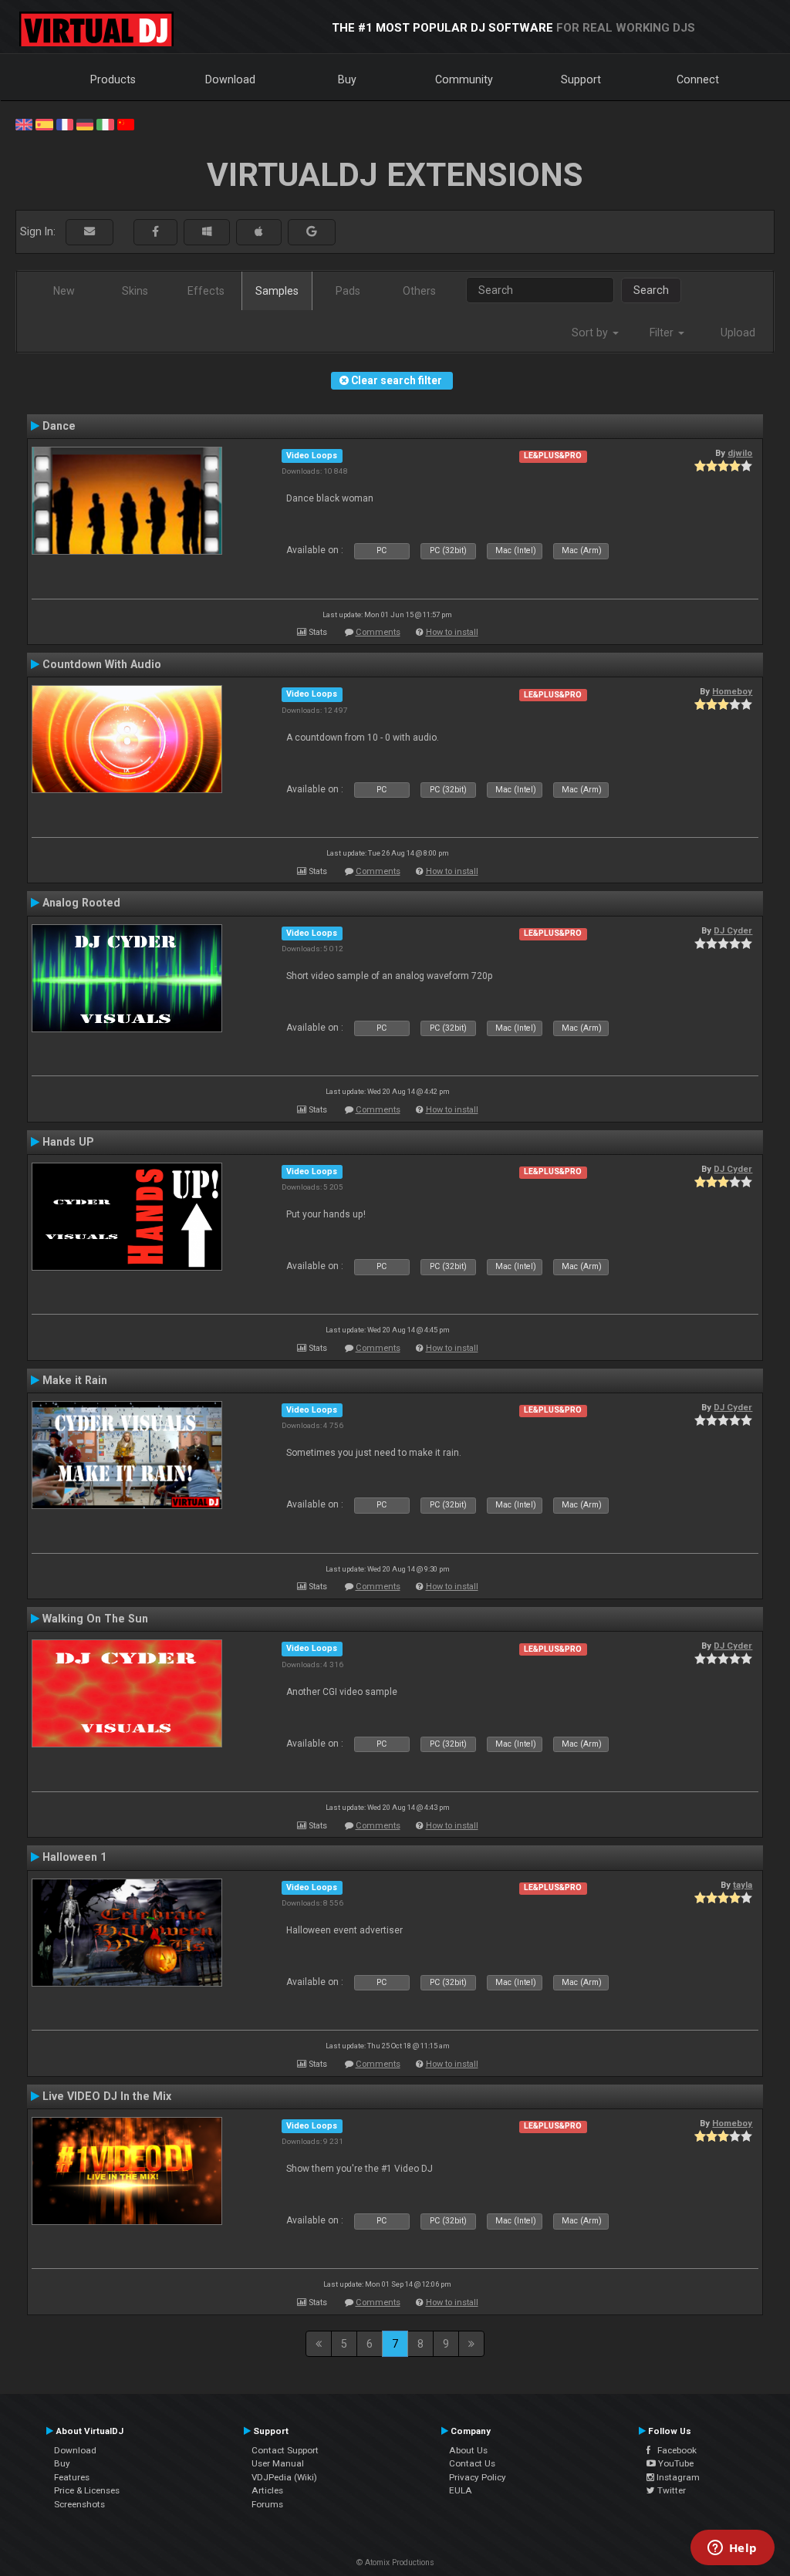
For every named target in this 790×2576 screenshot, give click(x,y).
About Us (468, 2450)
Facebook (674, 2450)
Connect (698, 79)
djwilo (740, 453)
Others (419, 291)
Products (113, 79)
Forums (267, 2504)
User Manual (278, 2463)
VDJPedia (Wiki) (284, 2477)
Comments (378, 632)
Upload (738, 333)
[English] (24, 123)
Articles (267, 2490)
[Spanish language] (44, 123)
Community (464, 79)
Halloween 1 (74, 1857)
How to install (452, 632)
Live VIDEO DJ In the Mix (107, 2096)
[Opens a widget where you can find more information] (732, 2549)
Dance (59, 426)
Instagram (677, 2477)
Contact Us (472, 2463)
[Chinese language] (126, 123)
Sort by (591, 333)
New (64, 291)
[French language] (65, 123)
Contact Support (285, 2450)
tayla (743, 1885)
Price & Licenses (87, 2490)
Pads (348, 291)
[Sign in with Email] (89, 232)
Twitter (670, 2490)
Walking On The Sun (95, 1619)
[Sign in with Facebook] (155, 232)
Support (581, 79)
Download (230, 79)
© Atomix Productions (395, 2562)
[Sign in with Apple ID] (259, 232)
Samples (277, 291)
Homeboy (732, 691)
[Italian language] (105, 123)
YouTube (675, 2463)
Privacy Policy (478, 2477)
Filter (663, 333)
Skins (135, 291)
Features (72, 2477)
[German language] (85, 123)
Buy (347, 79)
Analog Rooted (81, 903)
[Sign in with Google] (312, 232)
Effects (206, 291)
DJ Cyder (733, 930)
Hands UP (68, 1142)
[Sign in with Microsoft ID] (207, 232)
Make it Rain (75, 1380)
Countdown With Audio (102, 664)
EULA (461, 2490)
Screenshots (79, 2504)
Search (651, 290)
